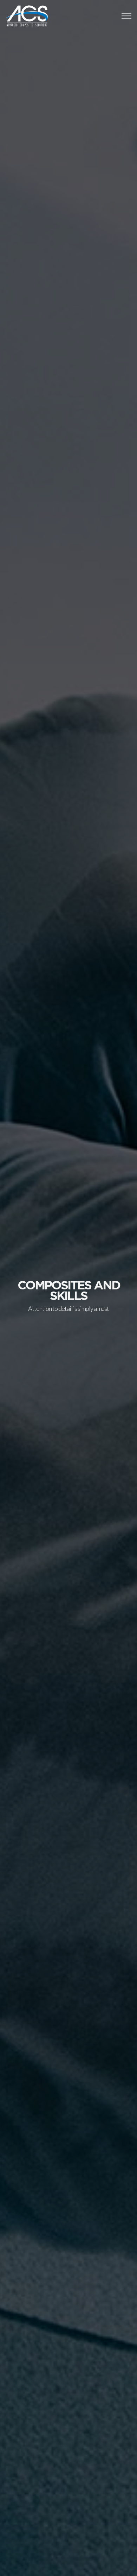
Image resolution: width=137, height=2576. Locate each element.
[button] (126, 16)
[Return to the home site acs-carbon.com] (42, 16)
